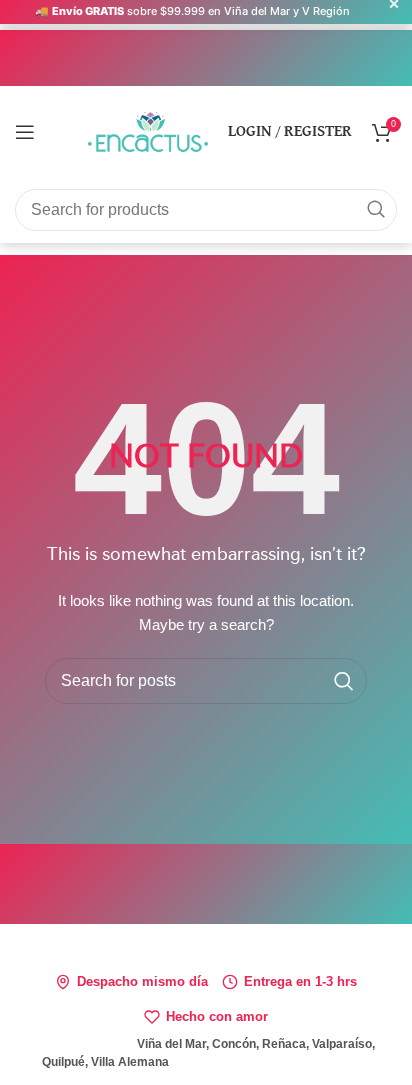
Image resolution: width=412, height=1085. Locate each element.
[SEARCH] (376, 210)
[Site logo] (148, 130)
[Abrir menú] (25, 132)
